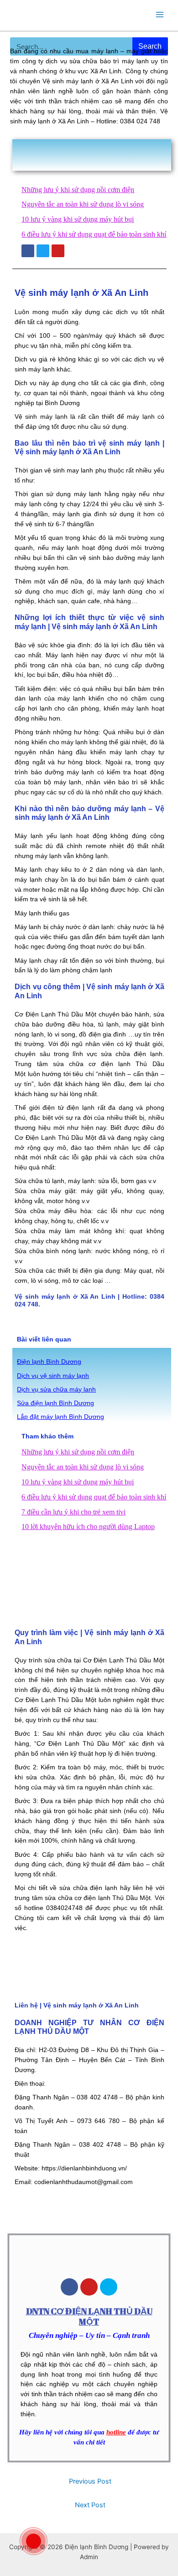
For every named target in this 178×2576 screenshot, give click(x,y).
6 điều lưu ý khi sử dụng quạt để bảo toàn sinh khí (94, 234)
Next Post (90, 2505)
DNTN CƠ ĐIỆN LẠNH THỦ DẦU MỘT (89, 2316)
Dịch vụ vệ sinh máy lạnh (53, 1376)
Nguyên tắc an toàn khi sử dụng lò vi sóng (83, 204)
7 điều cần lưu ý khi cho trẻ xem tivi (73, 1512)
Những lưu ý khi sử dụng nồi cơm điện (78, 190)
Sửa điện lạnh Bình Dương (55, 1403)
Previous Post (90, 2481)
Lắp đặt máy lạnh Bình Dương (60, 1417)
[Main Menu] (160, 14)
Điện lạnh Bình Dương (49, 1362)
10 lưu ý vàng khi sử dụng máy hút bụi (78, 219)
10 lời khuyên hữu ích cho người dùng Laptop (88, 1527)
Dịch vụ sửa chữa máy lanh (56, 1390)
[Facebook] (69, 2287)
